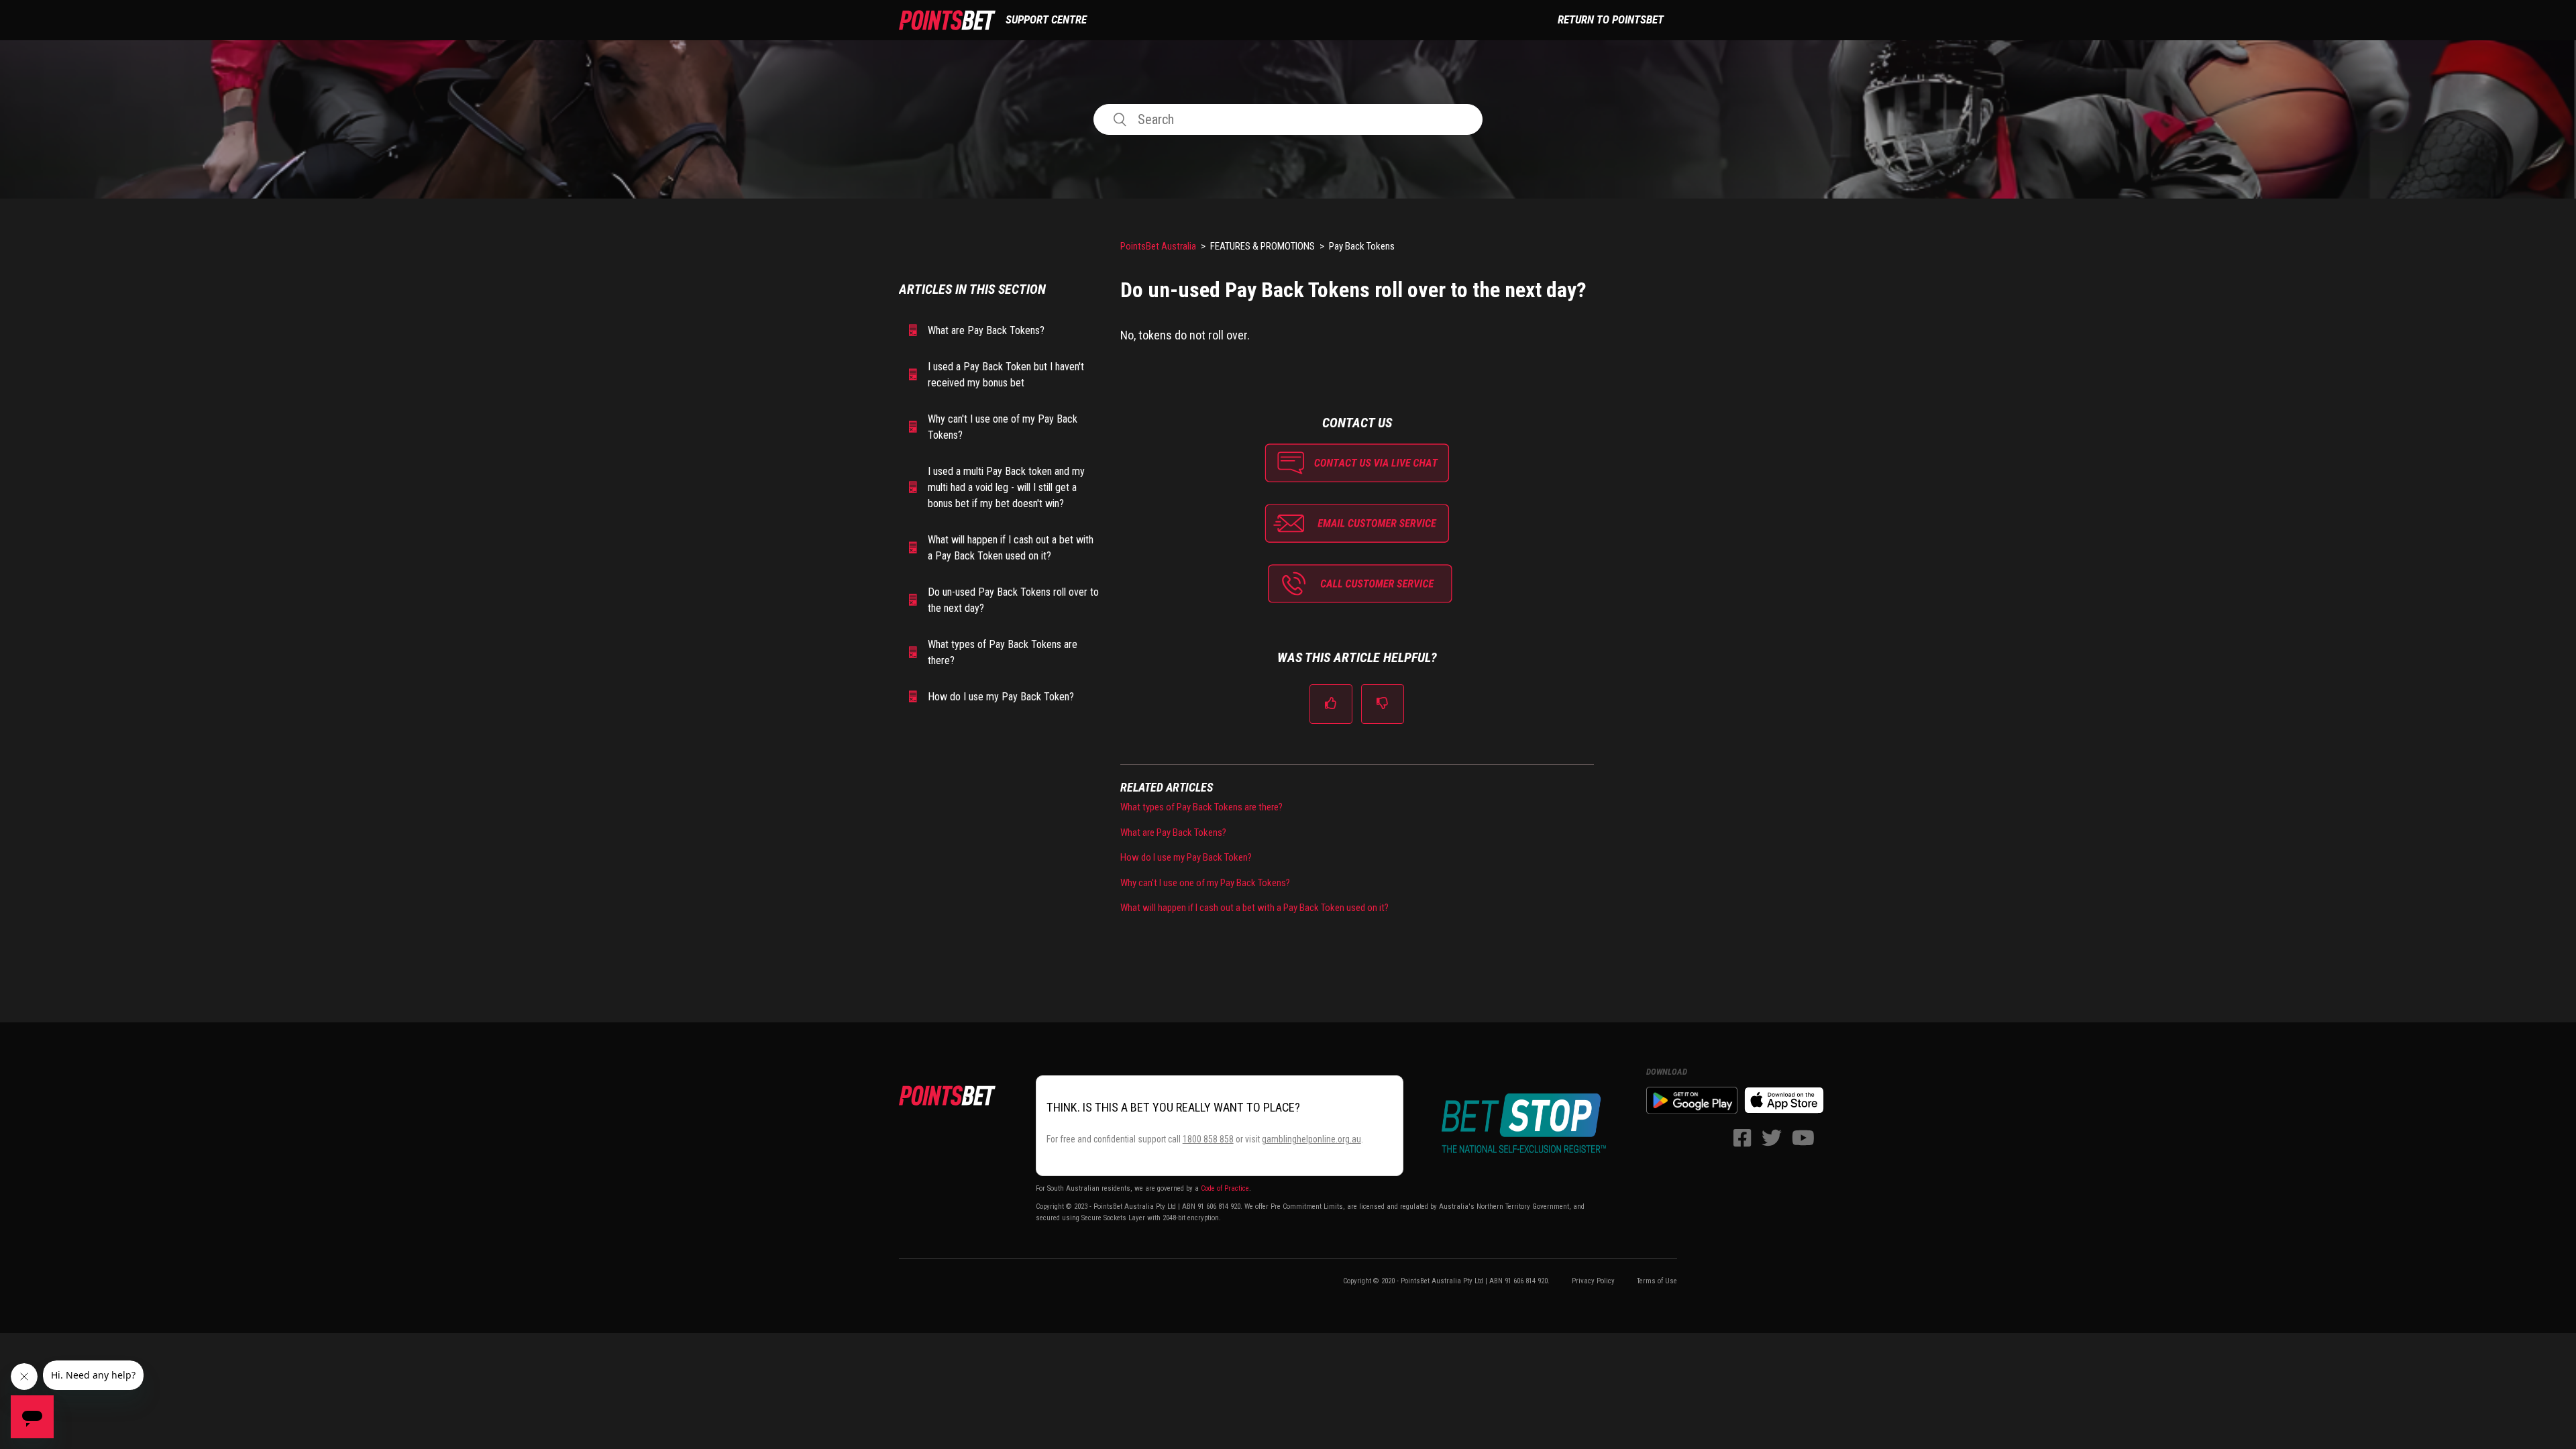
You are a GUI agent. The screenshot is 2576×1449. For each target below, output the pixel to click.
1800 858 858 (1208, 1139)
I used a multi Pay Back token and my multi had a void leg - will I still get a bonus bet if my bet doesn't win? (1006, 487)
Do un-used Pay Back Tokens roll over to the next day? (1013, 600)
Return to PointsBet (1611, 19)
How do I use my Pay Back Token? (1001, 697)
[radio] (1331, 704)
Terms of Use (1657, 1281)
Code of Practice (1225, 1188)
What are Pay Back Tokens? (986, 330)
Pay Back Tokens (1362, 246)
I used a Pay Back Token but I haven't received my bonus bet (1006, 375)
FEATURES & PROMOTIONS (1263, 246)
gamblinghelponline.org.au (1311, 1139)
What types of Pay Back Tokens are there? (1003, 652)
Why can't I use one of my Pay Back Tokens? (1003, 427)
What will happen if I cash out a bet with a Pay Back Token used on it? (1011, 548)
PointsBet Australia (1158, 246)
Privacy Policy (1593, 1281)
